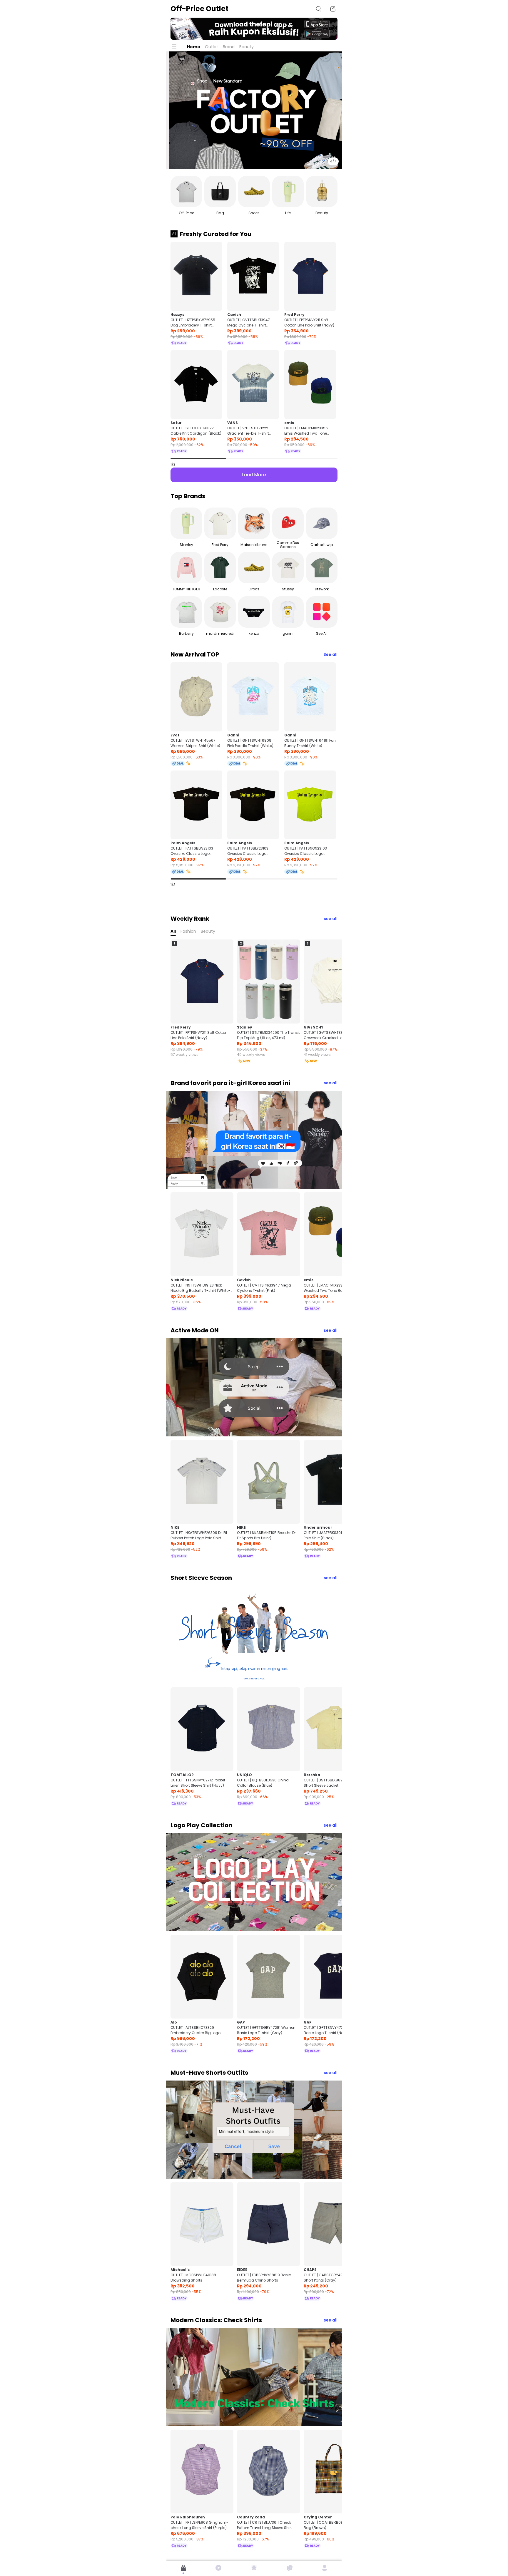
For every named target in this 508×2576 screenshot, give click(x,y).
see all (331, 919)
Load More (254, 475)
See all (330, 654)
